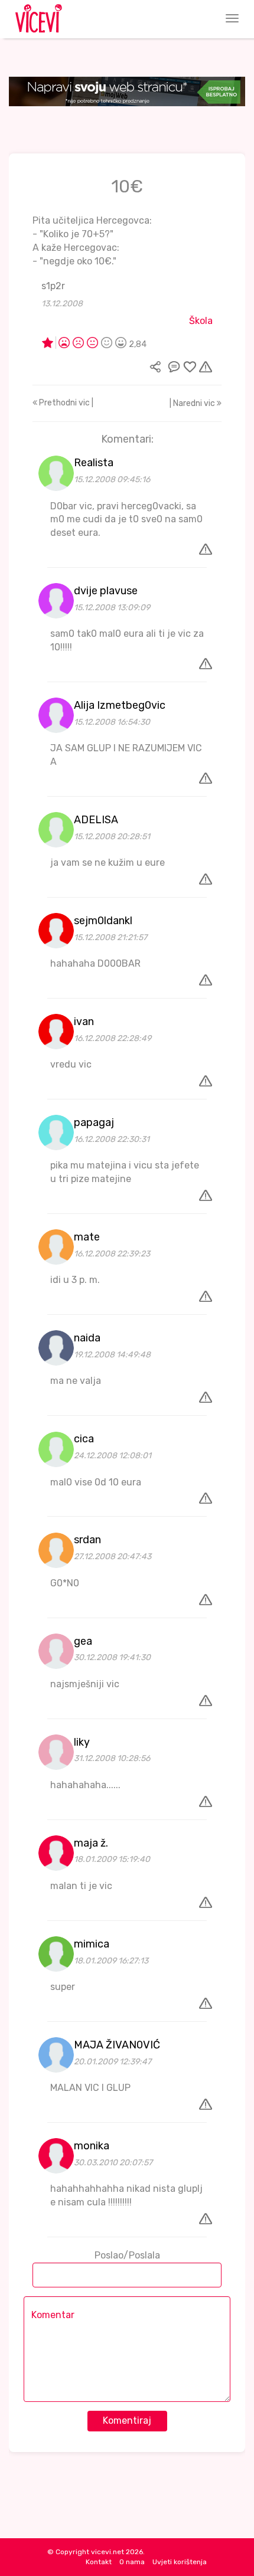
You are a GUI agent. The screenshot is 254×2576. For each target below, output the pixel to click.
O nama (132, 2562)
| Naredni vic (193, 403)
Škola (201, 321)
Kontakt (99, 2562)
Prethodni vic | (65, 403)
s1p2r (53, 286)
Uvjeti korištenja (180, 2562)
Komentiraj (127, 2420)
